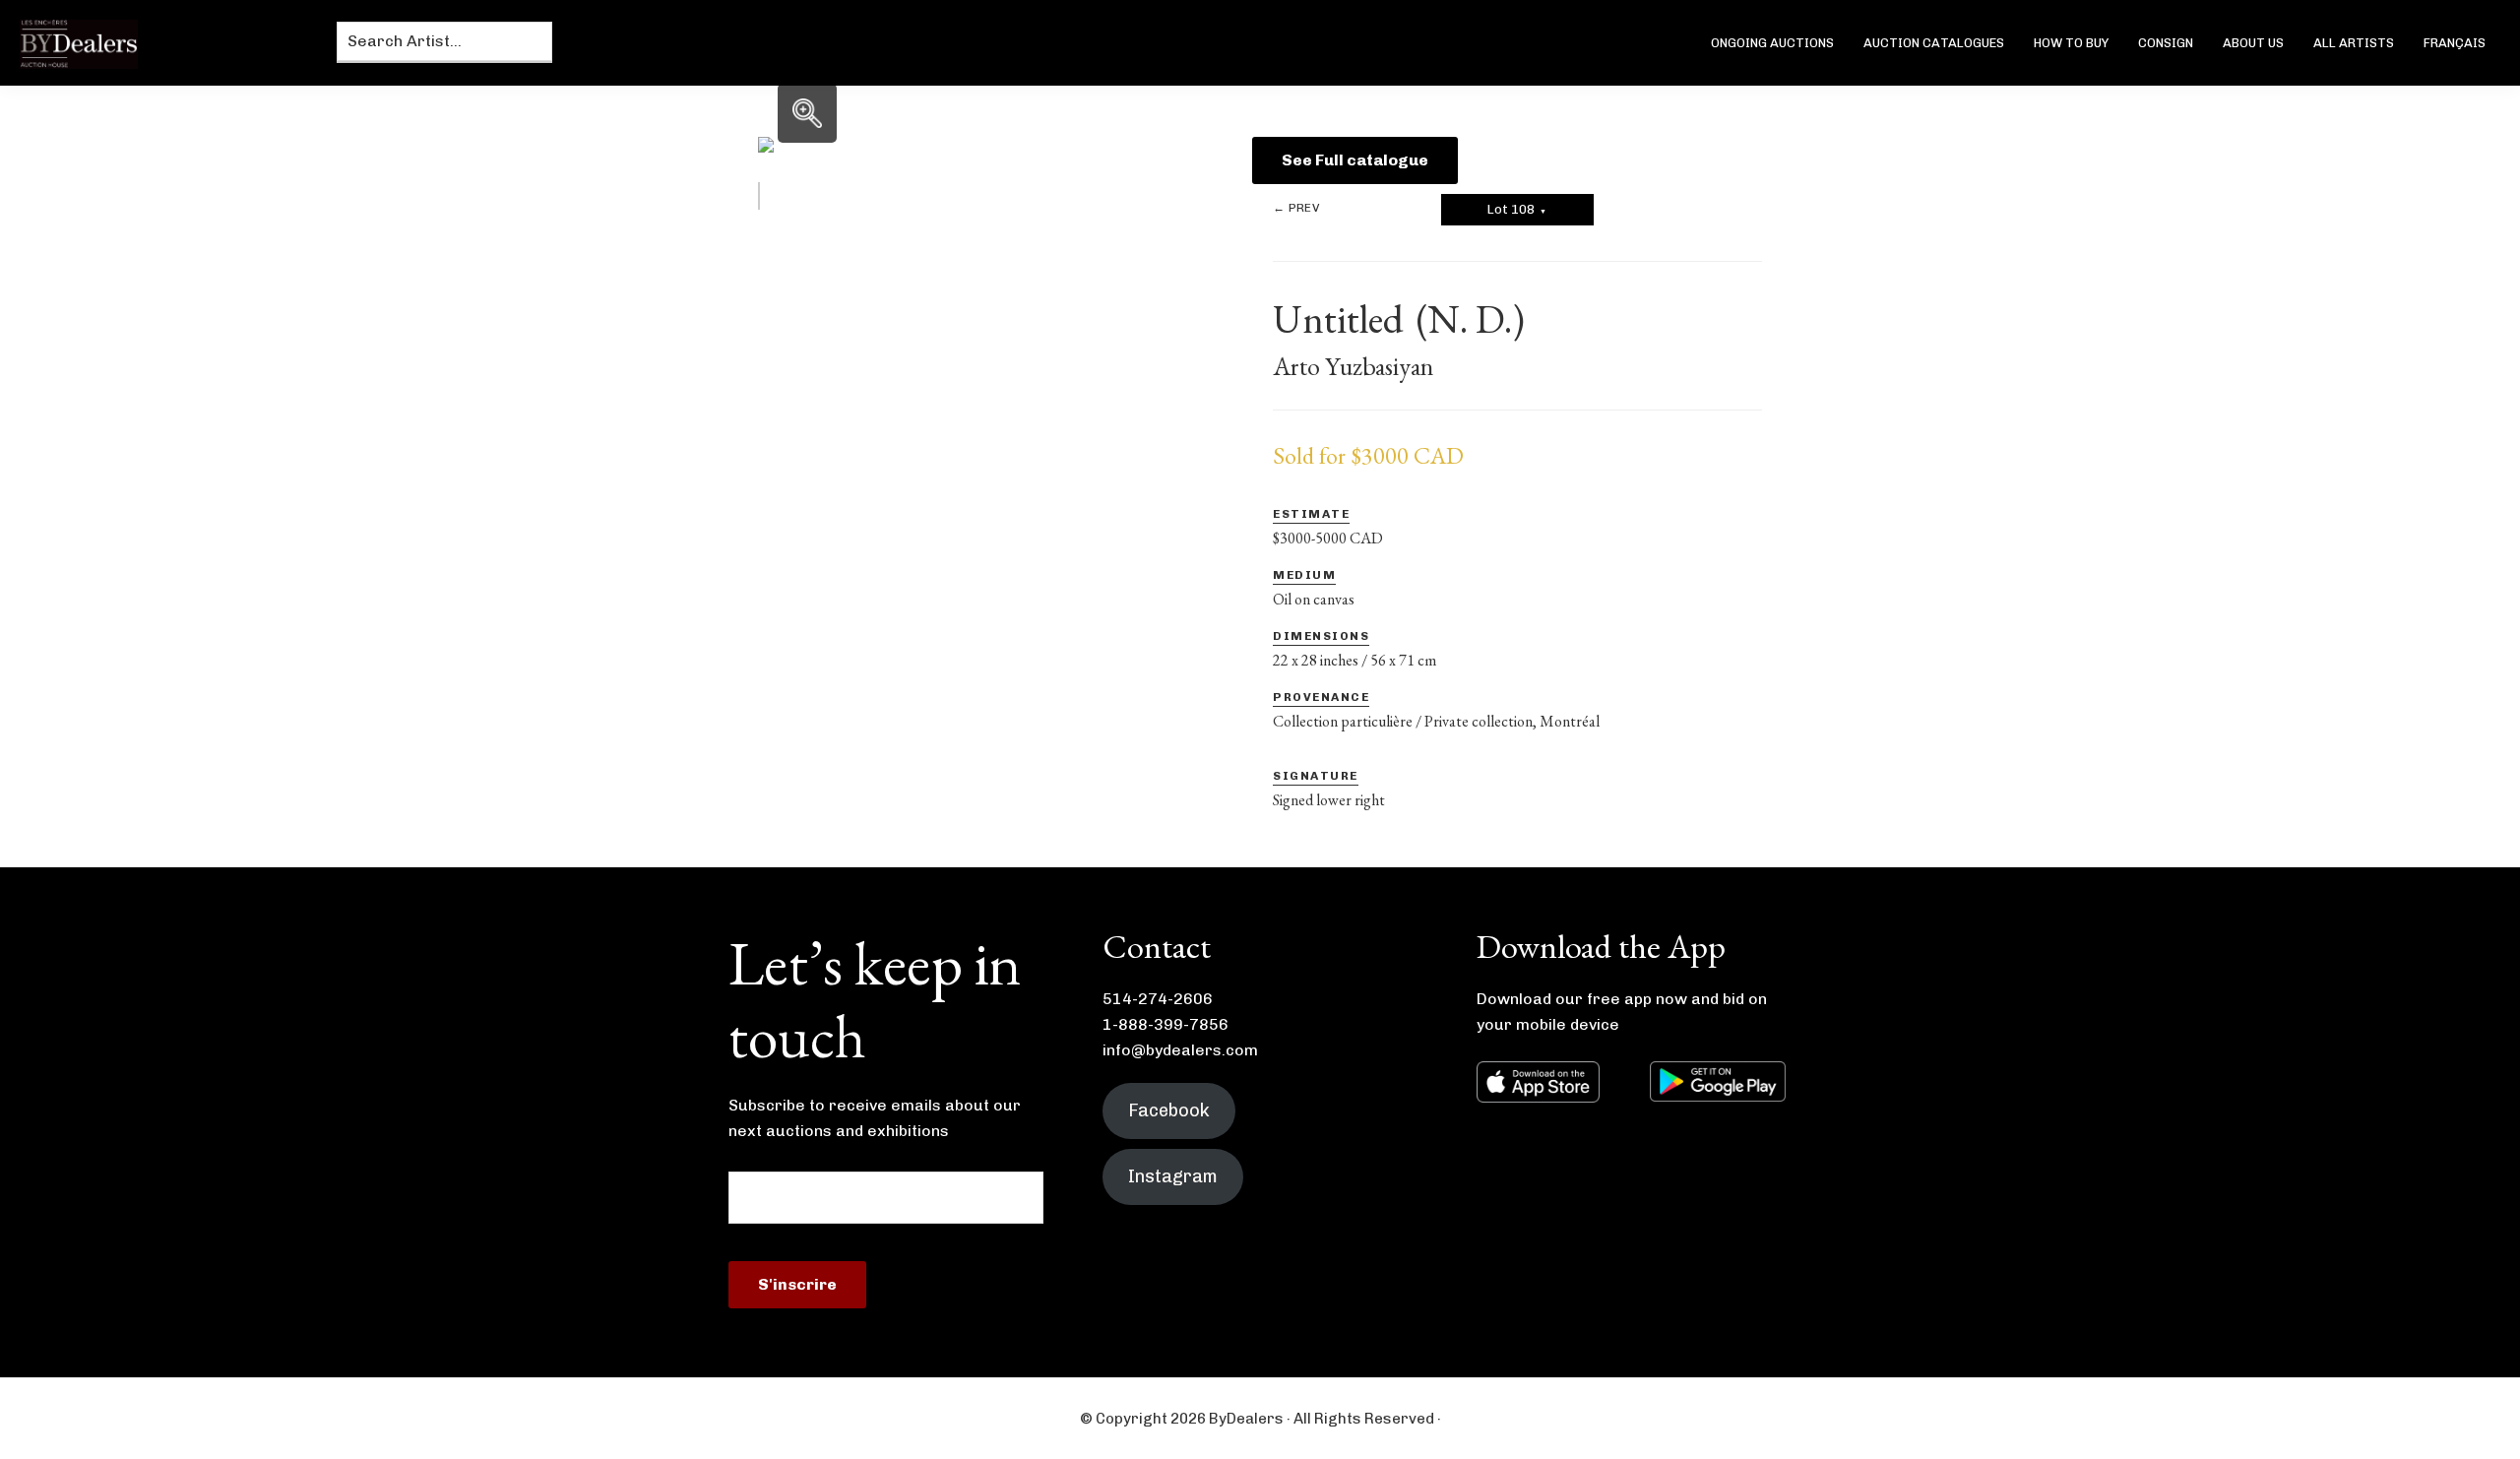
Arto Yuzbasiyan (1353, 366)
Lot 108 (1517, 209)
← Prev (1296, 208)
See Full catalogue (1355, 160)
